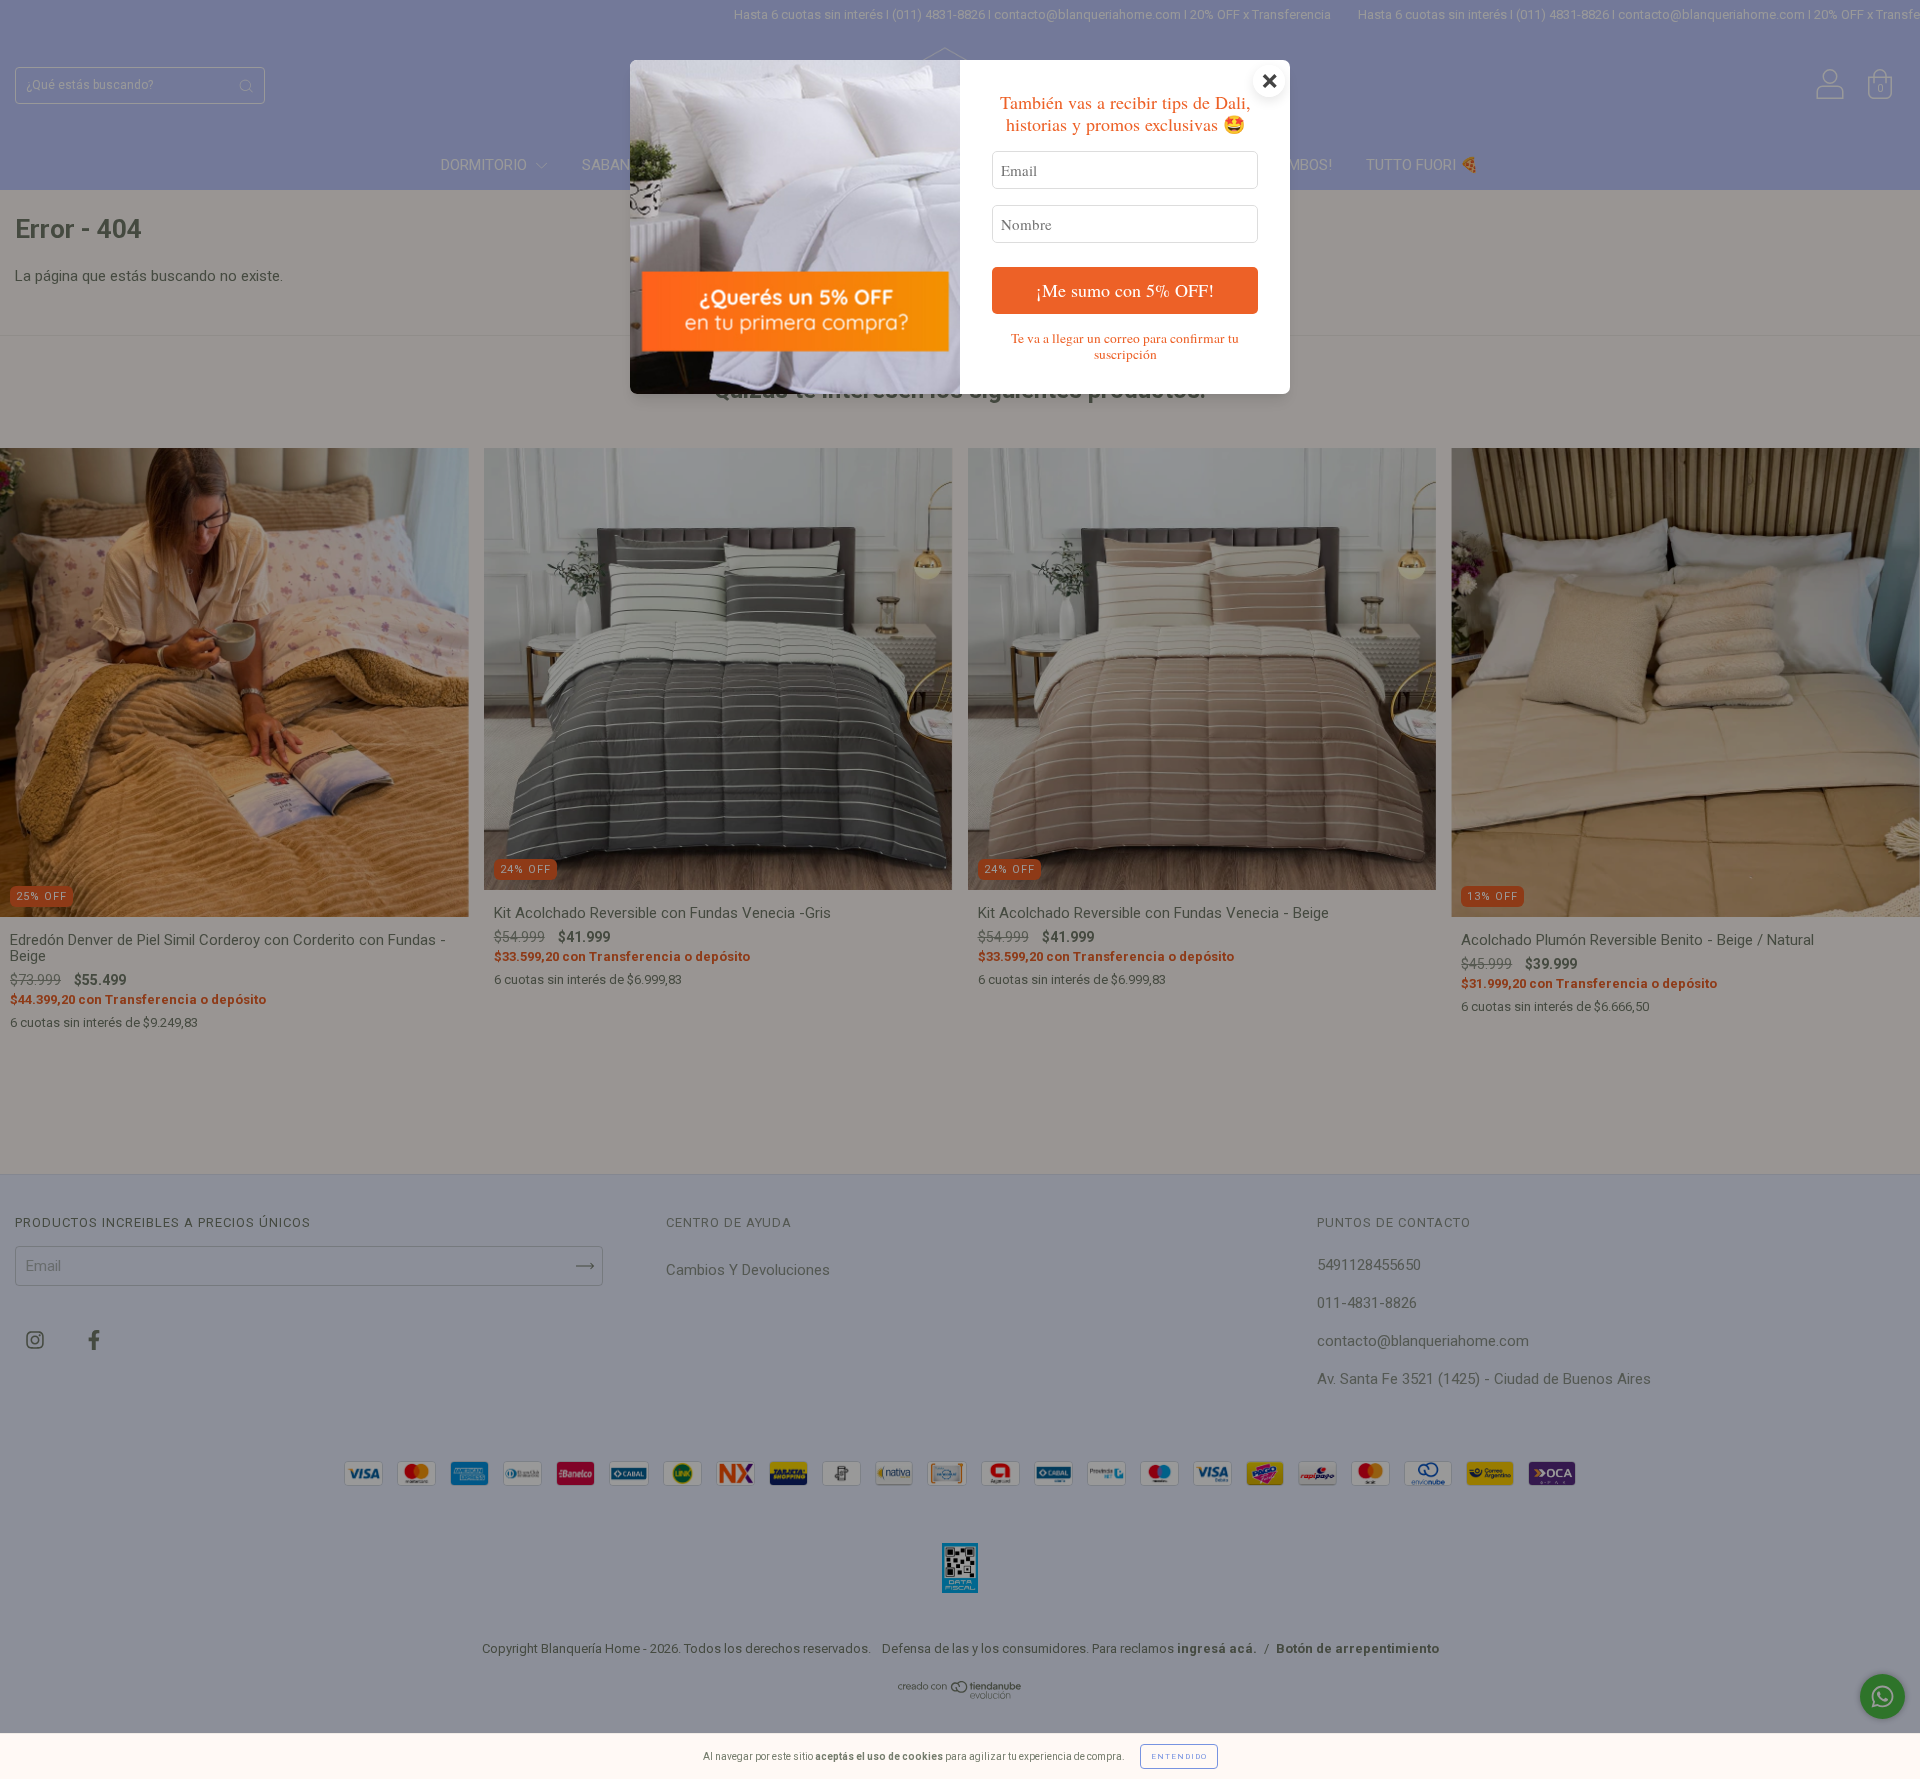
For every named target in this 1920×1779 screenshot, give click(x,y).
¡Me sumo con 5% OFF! (1125, 290)
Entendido (1179, 1756)
